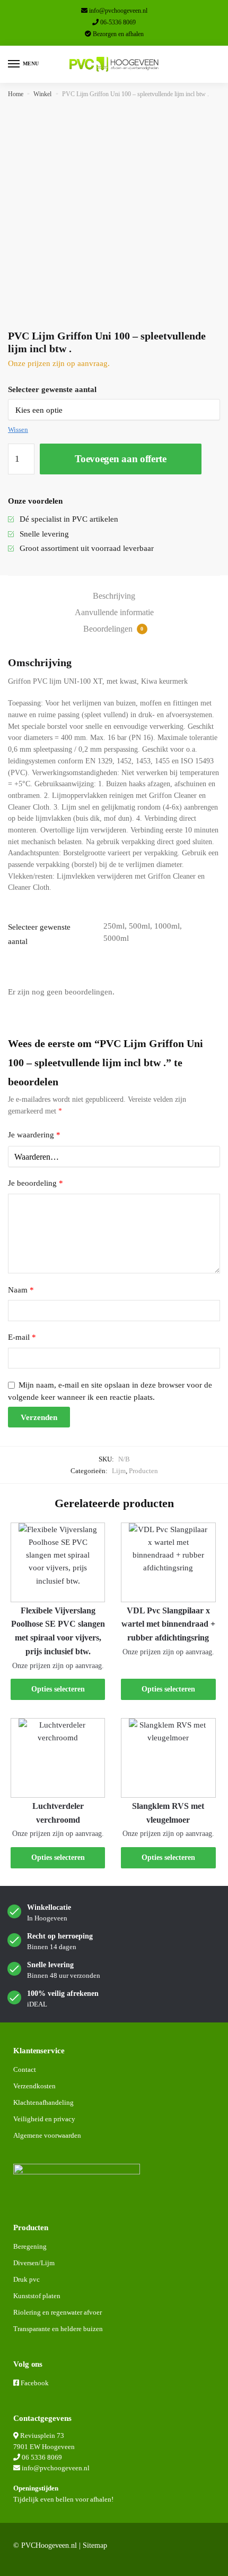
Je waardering (34, 1135)
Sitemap (95, 2545)
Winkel (42, 94)
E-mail (22, 1337)
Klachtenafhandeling (43, 2102)
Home (16, 94)
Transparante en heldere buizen (58, 2329)
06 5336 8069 (42, 2457)
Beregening (30, 2246)
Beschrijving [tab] (114, 596)
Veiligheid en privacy (44, 2119)
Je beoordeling (36, 1183)
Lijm (119, 1471)
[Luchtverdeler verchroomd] (58, 1758)
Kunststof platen (37, 2296)
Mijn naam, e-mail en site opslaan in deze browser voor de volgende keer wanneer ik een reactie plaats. (110, 1391)
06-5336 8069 (118, 22)
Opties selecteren (58, 1689)
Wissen (18, 430)
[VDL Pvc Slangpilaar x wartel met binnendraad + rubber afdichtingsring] (168, 1562)
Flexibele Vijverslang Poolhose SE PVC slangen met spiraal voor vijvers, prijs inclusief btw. (58, 1631)
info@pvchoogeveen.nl (118, 11)
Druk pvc (27, 2279)
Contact (25, 2069)
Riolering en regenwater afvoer (58, 2312)
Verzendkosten (34, 2086)
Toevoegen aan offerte (121, 459)
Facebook (35, 2383)
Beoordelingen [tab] (113, 629)
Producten (143, 1471)
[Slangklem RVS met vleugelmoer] (168, 1758)
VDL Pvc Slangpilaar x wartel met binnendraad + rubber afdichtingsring (168, 1624)
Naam (21, 1290)
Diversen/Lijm (34, 2263)
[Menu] (14, 64)
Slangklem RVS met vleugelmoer (168, 1813)
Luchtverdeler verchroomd (58, 1813)
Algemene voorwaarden (47, 2135)
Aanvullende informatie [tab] (114, 612)
